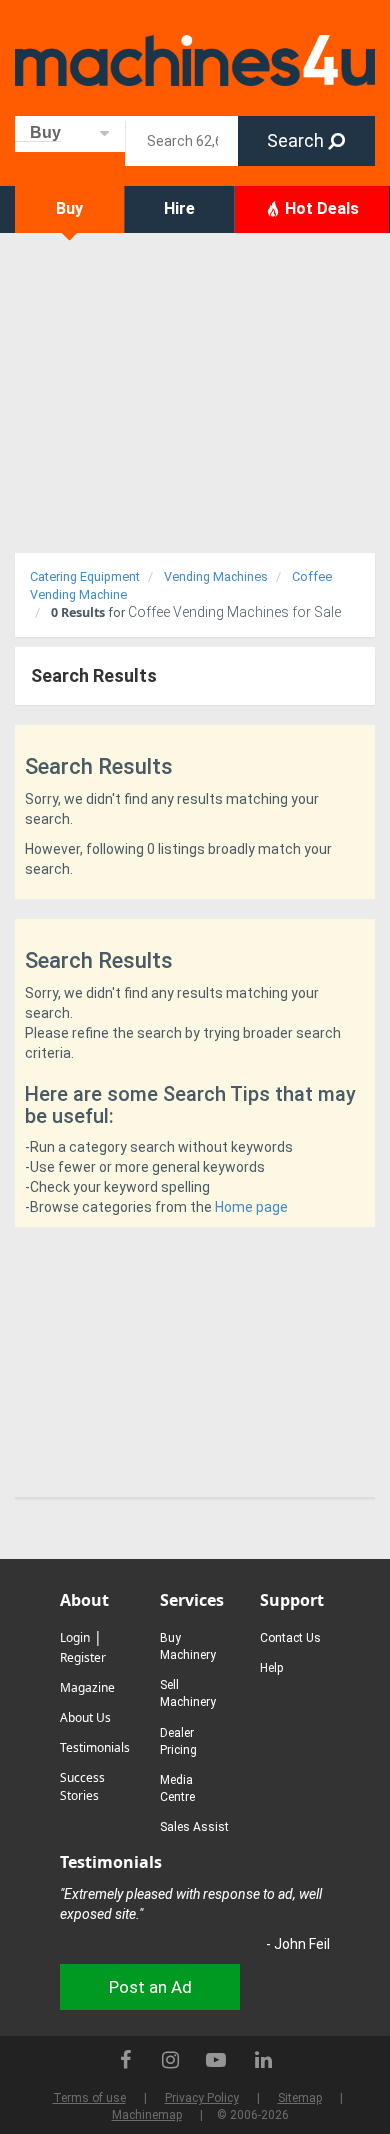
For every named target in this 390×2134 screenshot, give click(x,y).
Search (297, 140)
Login (75, 1637)
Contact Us (290, 1638)
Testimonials (95, 1747)
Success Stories (82, 1786)
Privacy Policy (202, 2098)
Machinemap (147, 2115)
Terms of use (89, 2098)
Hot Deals (320, 208)
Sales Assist (194, 1827)
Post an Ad (150, 1987)
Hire (179, 208)
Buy (69, 208)
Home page (251, 1207)
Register (83, 1657)
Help (271, 1668)
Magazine (87, 1687)
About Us (85, 1717)
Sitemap (300, 2098)
